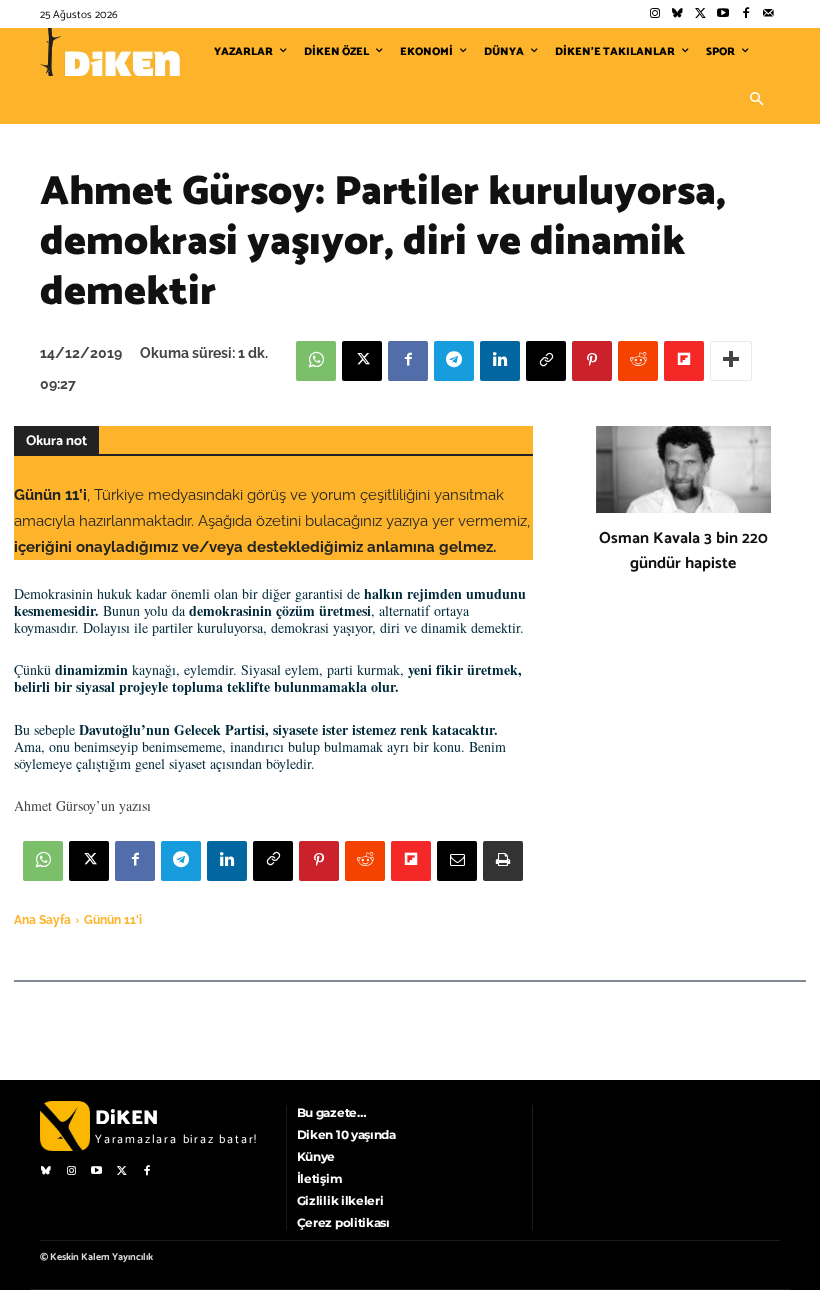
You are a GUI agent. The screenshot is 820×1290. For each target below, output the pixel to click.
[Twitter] (700, 14)
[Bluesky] (677, 14)
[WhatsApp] (316, 361)
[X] (362, 361)
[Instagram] (654, 14)
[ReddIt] (638, 361)
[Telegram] (454, 361)
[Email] (457, 861)
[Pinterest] (592, 361)
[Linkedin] (500, 361)
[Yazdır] (503, 861)
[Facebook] (745, 14)
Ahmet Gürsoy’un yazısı (82, 805)
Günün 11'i (113, 920)
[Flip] (684, 361)
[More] (731, 361)
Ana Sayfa (42, 920)
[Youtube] (723, 14)
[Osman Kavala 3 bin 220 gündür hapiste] (683, 470)
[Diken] (110, 52)
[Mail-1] (768, 14)
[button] (756, 100)
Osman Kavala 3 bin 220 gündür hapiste (683, 551)
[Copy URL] (546, 361)
